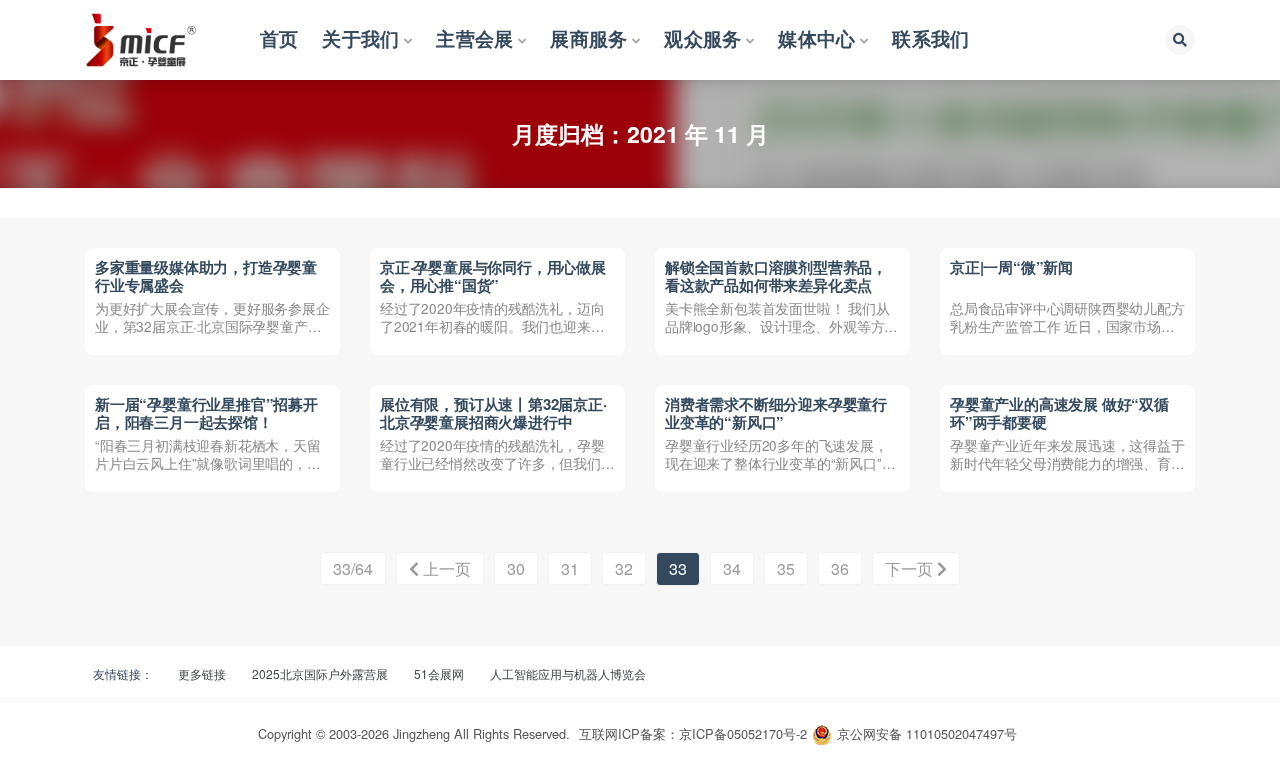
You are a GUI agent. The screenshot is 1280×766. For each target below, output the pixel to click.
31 (570, 568)
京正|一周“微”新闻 (1011, 267)
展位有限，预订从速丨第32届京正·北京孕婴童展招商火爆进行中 (493, 413)
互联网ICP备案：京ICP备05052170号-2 (693, 733)
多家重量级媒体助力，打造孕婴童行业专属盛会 (206, 276)
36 (840, 568)
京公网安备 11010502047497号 (927, 733)
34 (732, 568)
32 (624, 568)
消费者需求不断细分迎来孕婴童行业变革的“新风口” (776, 413)
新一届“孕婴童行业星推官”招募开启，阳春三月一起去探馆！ (206, 413)
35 (786, 568)
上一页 (445, 568)
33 (678, 568)
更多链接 (202, 673)
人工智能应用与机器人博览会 (568, 673)
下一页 (911, 568)
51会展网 (439, 673)
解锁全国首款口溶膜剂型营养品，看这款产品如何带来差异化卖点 (776, 276)
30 (516, 568)
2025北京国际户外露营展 (320, 673)
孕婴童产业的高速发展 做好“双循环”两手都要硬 (1059, 413)
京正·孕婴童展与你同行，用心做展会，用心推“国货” (493, 276)
